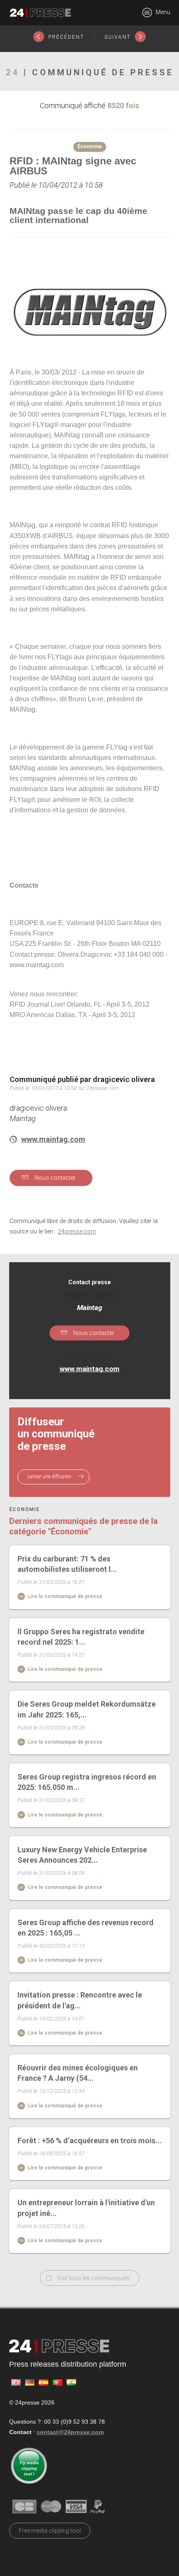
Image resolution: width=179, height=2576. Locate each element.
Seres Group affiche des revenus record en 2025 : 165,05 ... (86, 1928)
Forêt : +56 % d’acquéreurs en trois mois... (89, 2140)
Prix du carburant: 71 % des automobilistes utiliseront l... (67, 1564)
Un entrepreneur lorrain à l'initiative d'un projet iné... (86, 2208)
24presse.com (77, 1232)
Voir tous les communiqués (93, 2278)
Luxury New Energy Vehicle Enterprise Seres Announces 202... (82, 1855)
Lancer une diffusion (50, 1477)
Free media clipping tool (50, 2531)
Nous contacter (55, 1178)
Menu (162, 12)
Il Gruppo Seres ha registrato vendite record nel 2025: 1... (81, 1637)
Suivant (119, 37)
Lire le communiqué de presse (65, 1596)
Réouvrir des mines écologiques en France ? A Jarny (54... (78, 2073)
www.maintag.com (53, 1139)
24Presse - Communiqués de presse (40, 13)
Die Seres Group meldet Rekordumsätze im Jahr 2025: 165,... (87, 1709)
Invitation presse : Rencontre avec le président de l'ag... (80, 2000)
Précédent (65, 37)
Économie (24, 1510)
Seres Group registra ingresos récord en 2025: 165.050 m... (87, 1782)
